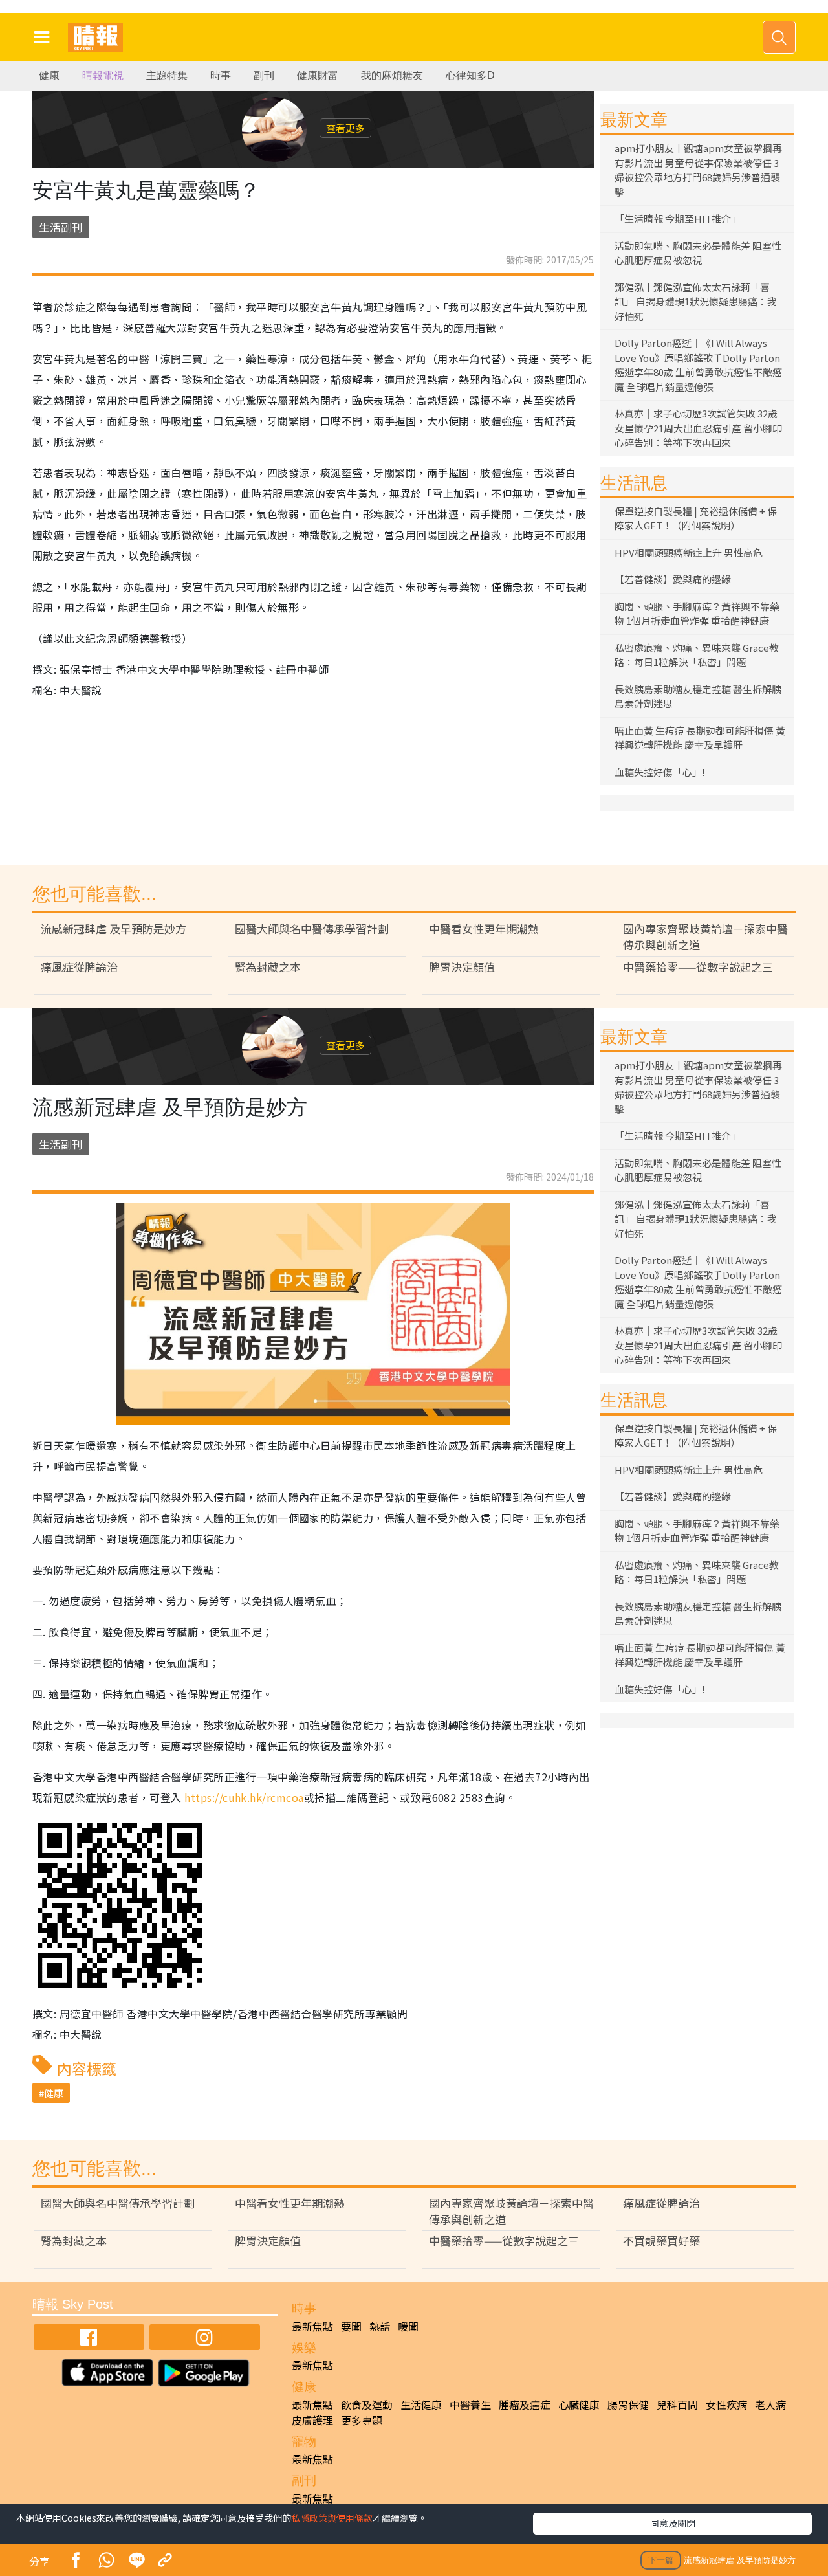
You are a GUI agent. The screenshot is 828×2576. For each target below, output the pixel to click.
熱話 (380, 2326)
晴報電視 (103, 75)
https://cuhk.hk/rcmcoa (244, 1797)
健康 (49, 75)
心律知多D (470, 75)
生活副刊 (61, 227)
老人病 (770, 2404)
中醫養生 (470, 2404)
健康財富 (318, 75)
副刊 (264, 75)
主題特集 (167, 75)
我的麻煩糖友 (392, 75)
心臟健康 (579, 2404)
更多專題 (362, 2420)
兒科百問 (677, 2404)
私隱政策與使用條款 (332, 2518)
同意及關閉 (673, 2523)
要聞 (351, 2326)
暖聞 (408, 2326)
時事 (221, 75)
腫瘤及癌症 (525, 2404)
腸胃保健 (628, 2404)
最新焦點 (312, 2326)
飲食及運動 (367, 2404)
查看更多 (345, 128)
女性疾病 (726, 2404)
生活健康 (421, 2404)
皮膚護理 (312, 2420)
